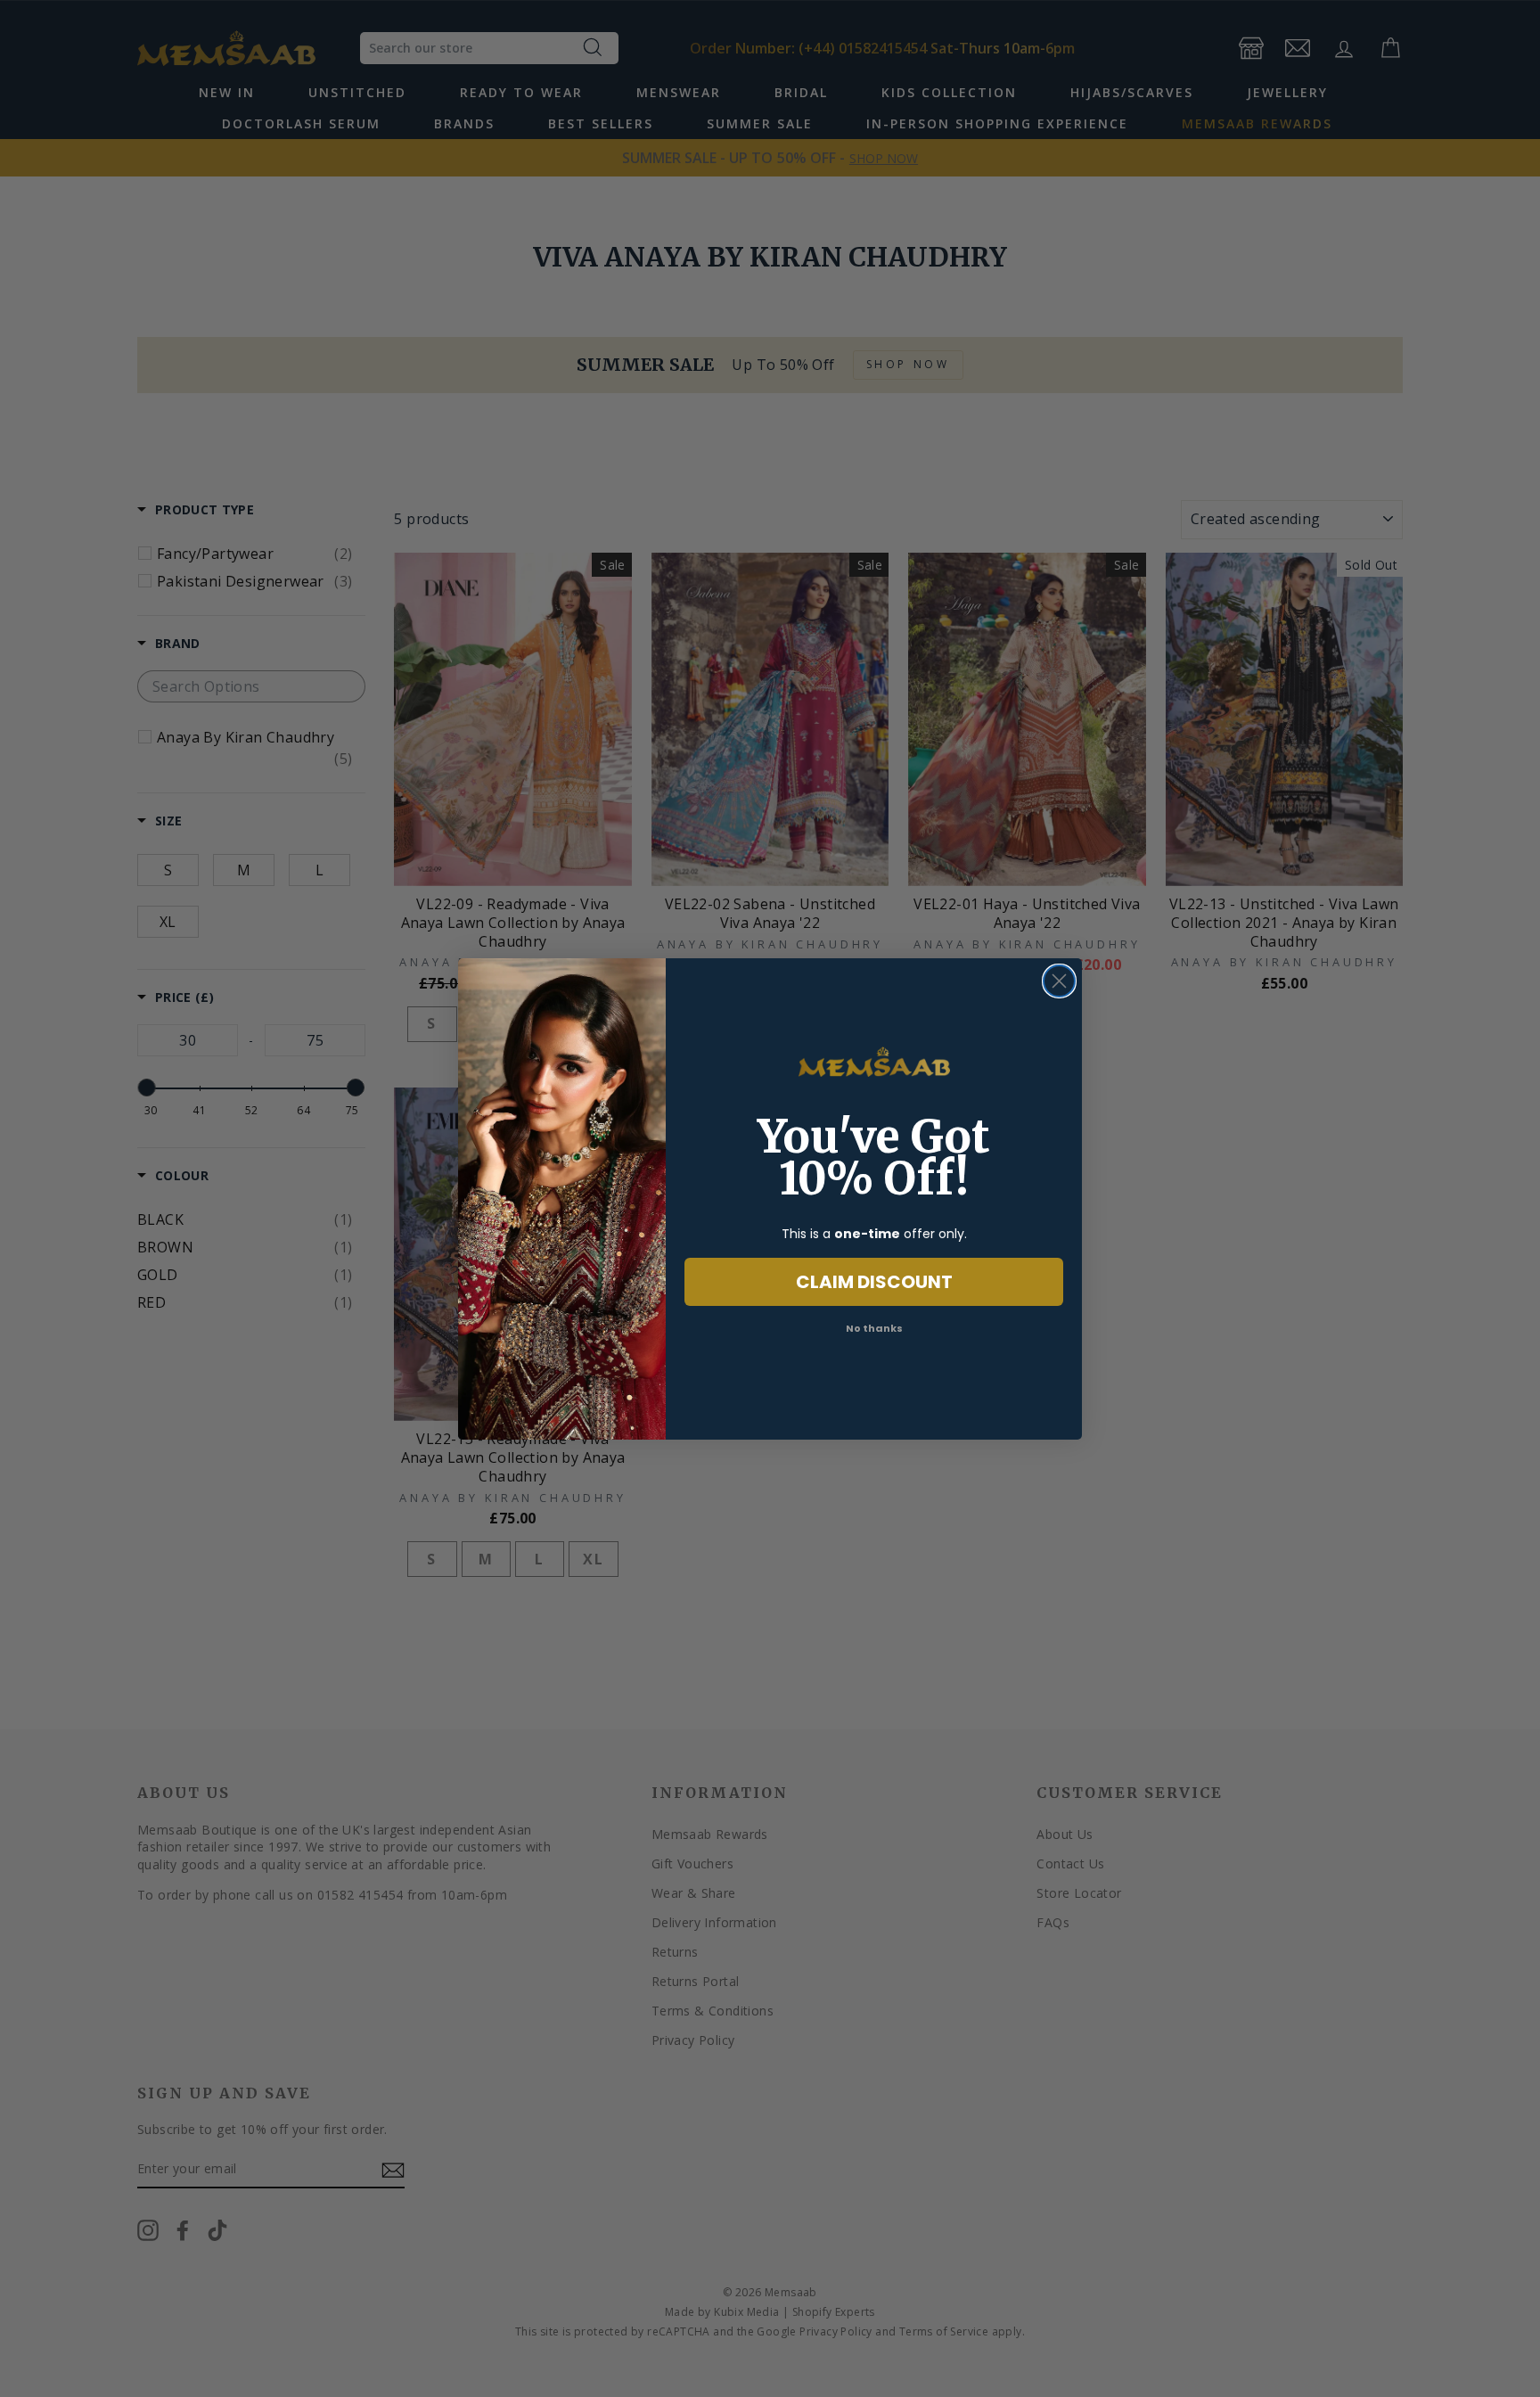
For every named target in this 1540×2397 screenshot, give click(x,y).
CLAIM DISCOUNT (874, 1282)
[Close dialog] (1059, 981)
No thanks (874, 1328)
